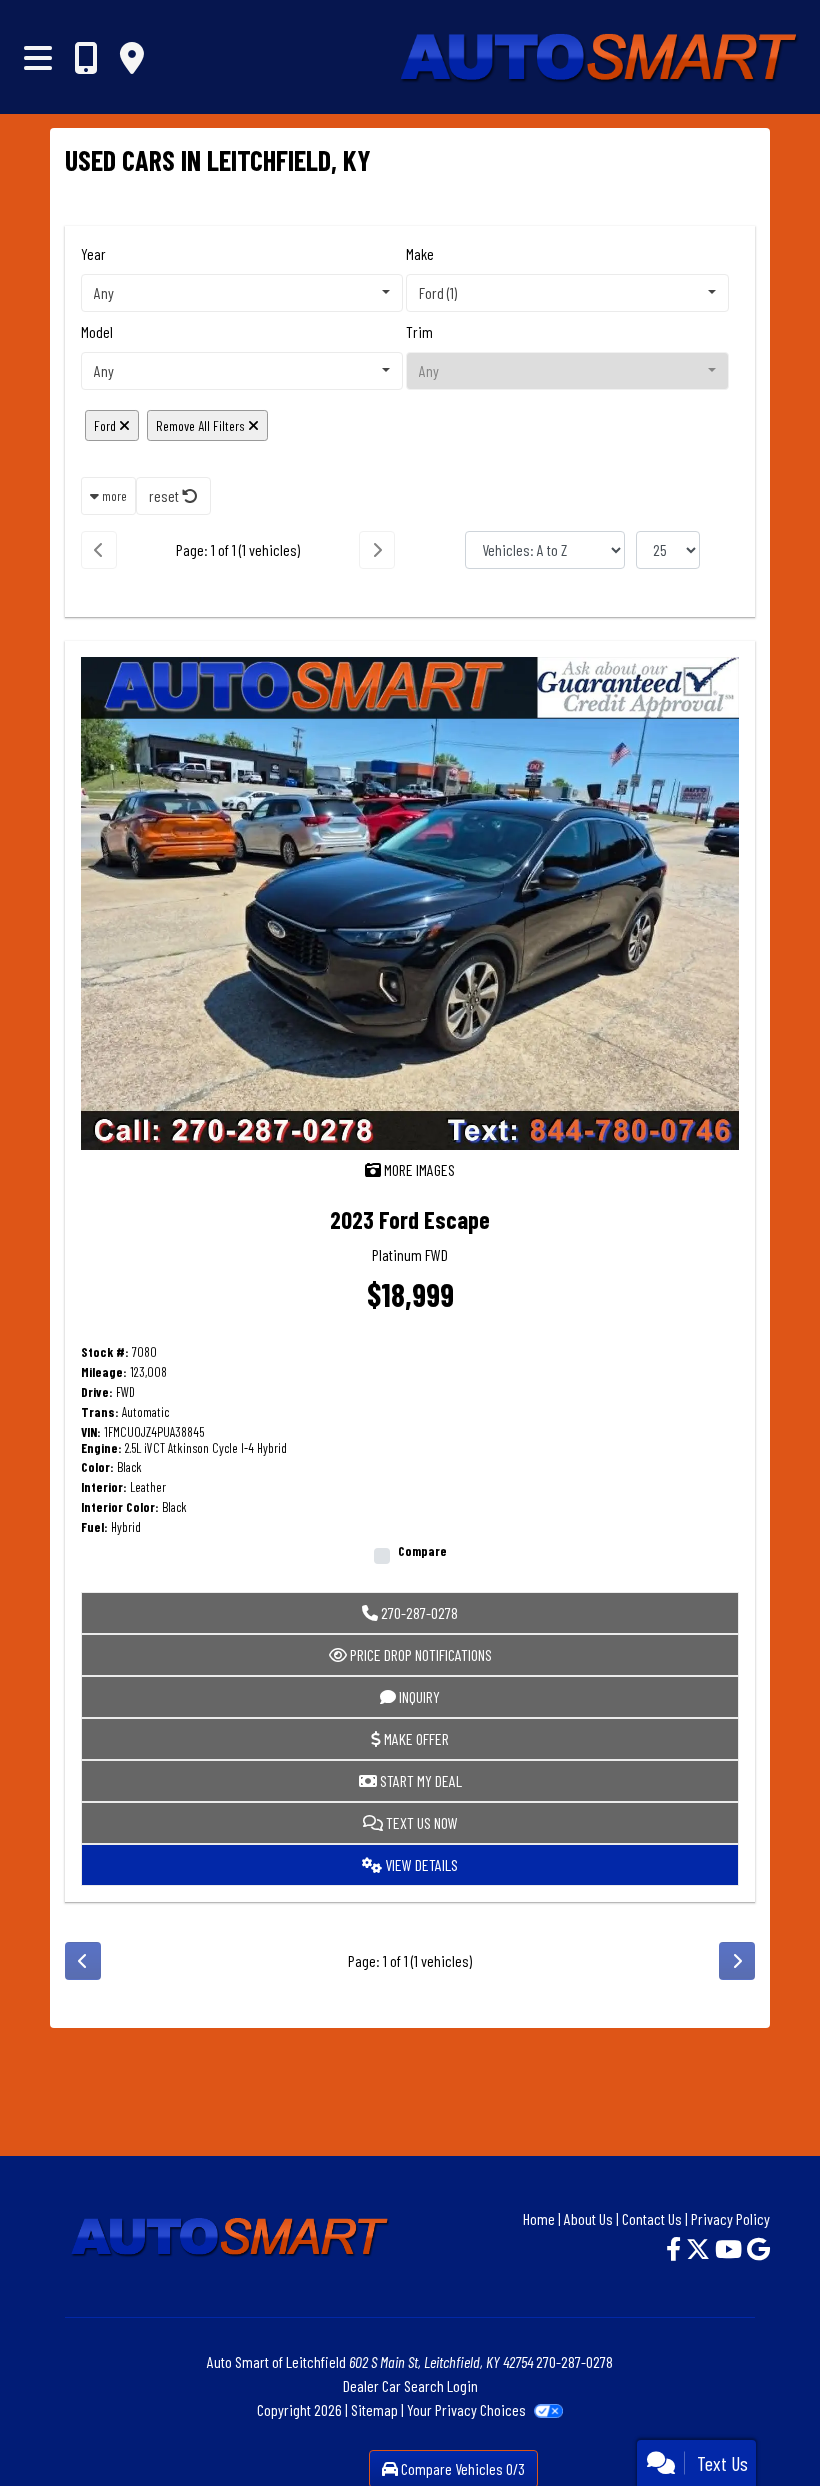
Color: (97, 1467)
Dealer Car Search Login (410, 2385)
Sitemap (374, 2409)
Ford (106, 425)
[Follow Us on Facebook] (676, 2248)
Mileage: (104, 1372)
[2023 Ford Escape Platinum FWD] (410, 900)
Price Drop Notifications (419, 1654)
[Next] (377, 550)
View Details (420, 1864)
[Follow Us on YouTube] (731, 2248)
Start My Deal (419, 1780)
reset (165, 495)
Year (93, 253)
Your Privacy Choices (468, 2409)
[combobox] (242, 293)
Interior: (104, 1487)
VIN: (91, 1432)
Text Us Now (420, 1822)
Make (420, 253)
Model (97, 331)
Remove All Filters (202, 425)
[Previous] (99, 550)
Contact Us (652, 2218)
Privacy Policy (730, 2218)
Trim (419, 331)
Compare (422, 1551)
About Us (588, 2218)
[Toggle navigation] (38, 57)
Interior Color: (120, 1507)
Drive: (97, 1392)
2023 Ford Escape (410, 1219)
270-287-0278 (418, 1612)
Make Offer (415, 1738)
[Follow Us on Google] (758, 2248)
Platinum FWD (410, 1254)
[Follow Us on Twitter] (700, 2248)
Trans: (100, 1412)
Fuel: (94, 1527)
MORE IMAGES (418, 1169)
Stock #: (105, 1352)
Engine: (101, 1448)
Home (539, 2218)
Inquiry (418, 1696)
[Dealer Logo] (504, 57)
